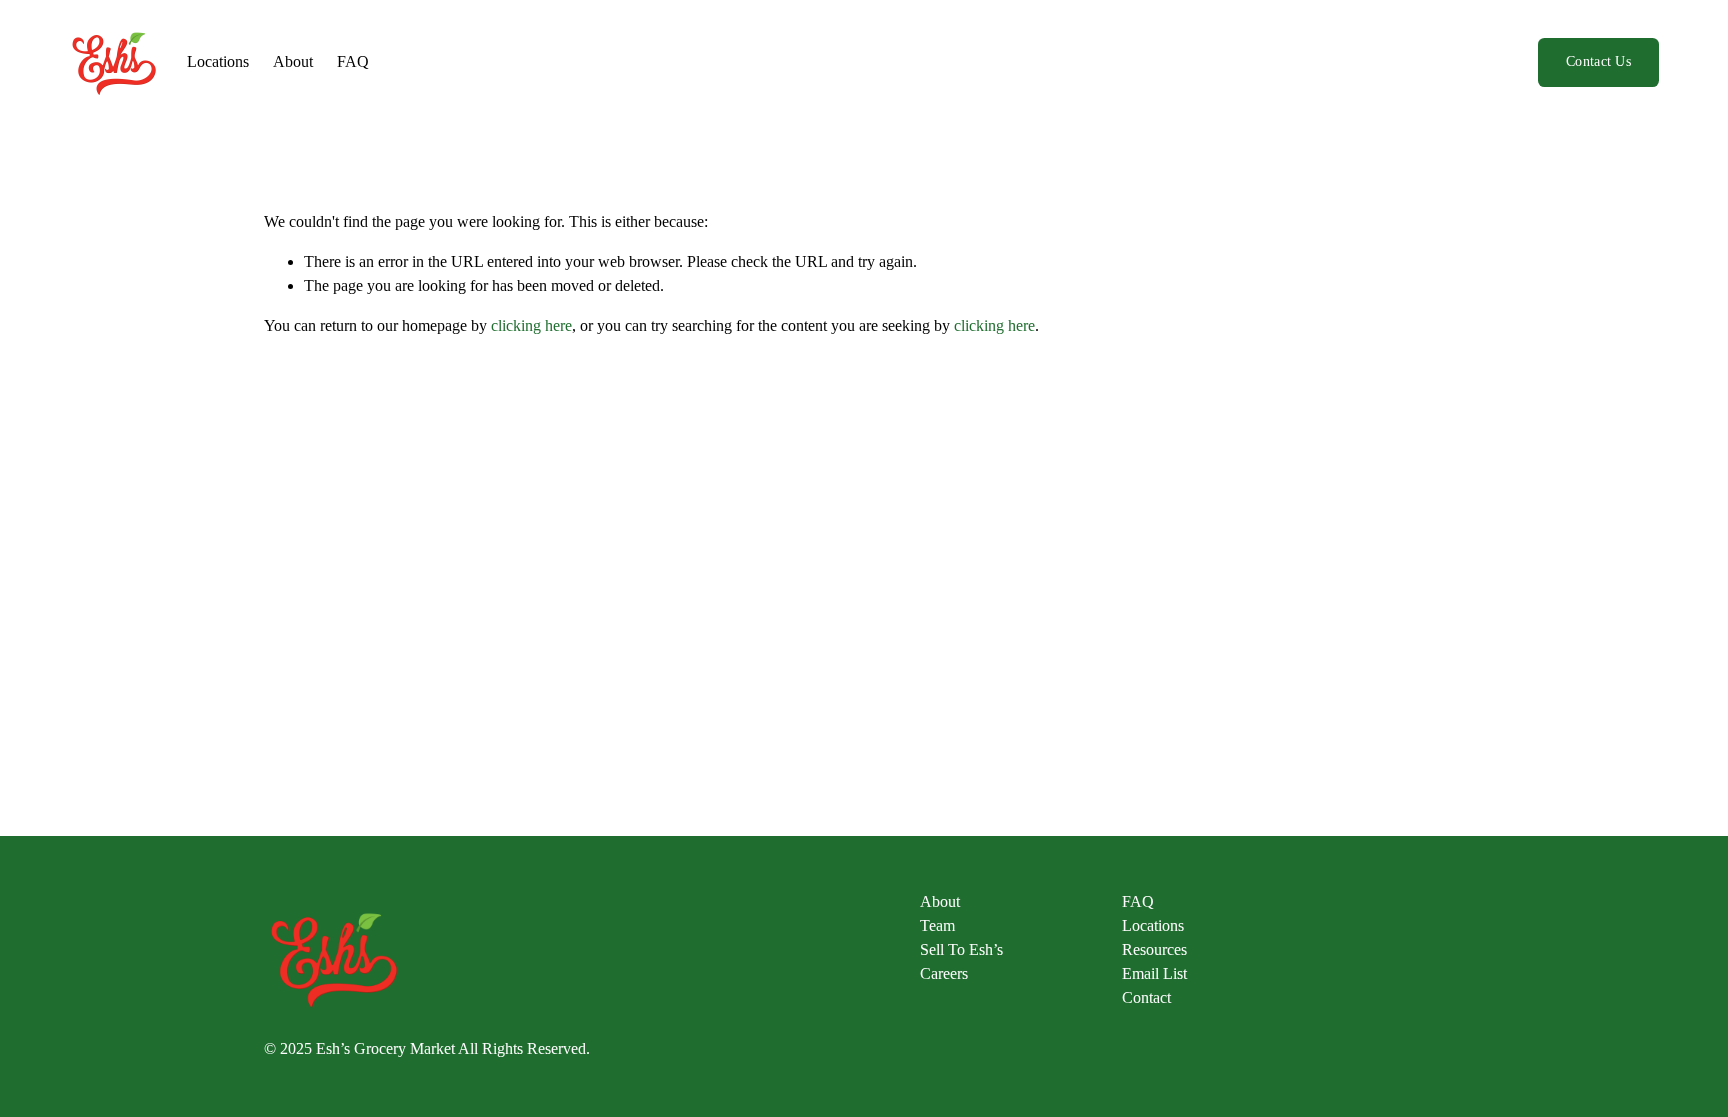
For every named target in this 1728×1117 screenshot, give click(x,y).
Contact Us (1598, 61)
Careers (944, 973)
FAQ (353, 61)
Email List (1154, 973)
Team (937, 925)
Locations (218, 61)
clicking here (531, 325)
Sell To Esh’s (961, 949)
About (293, 61)
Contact (1146, 997)
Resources (1154, 949)
